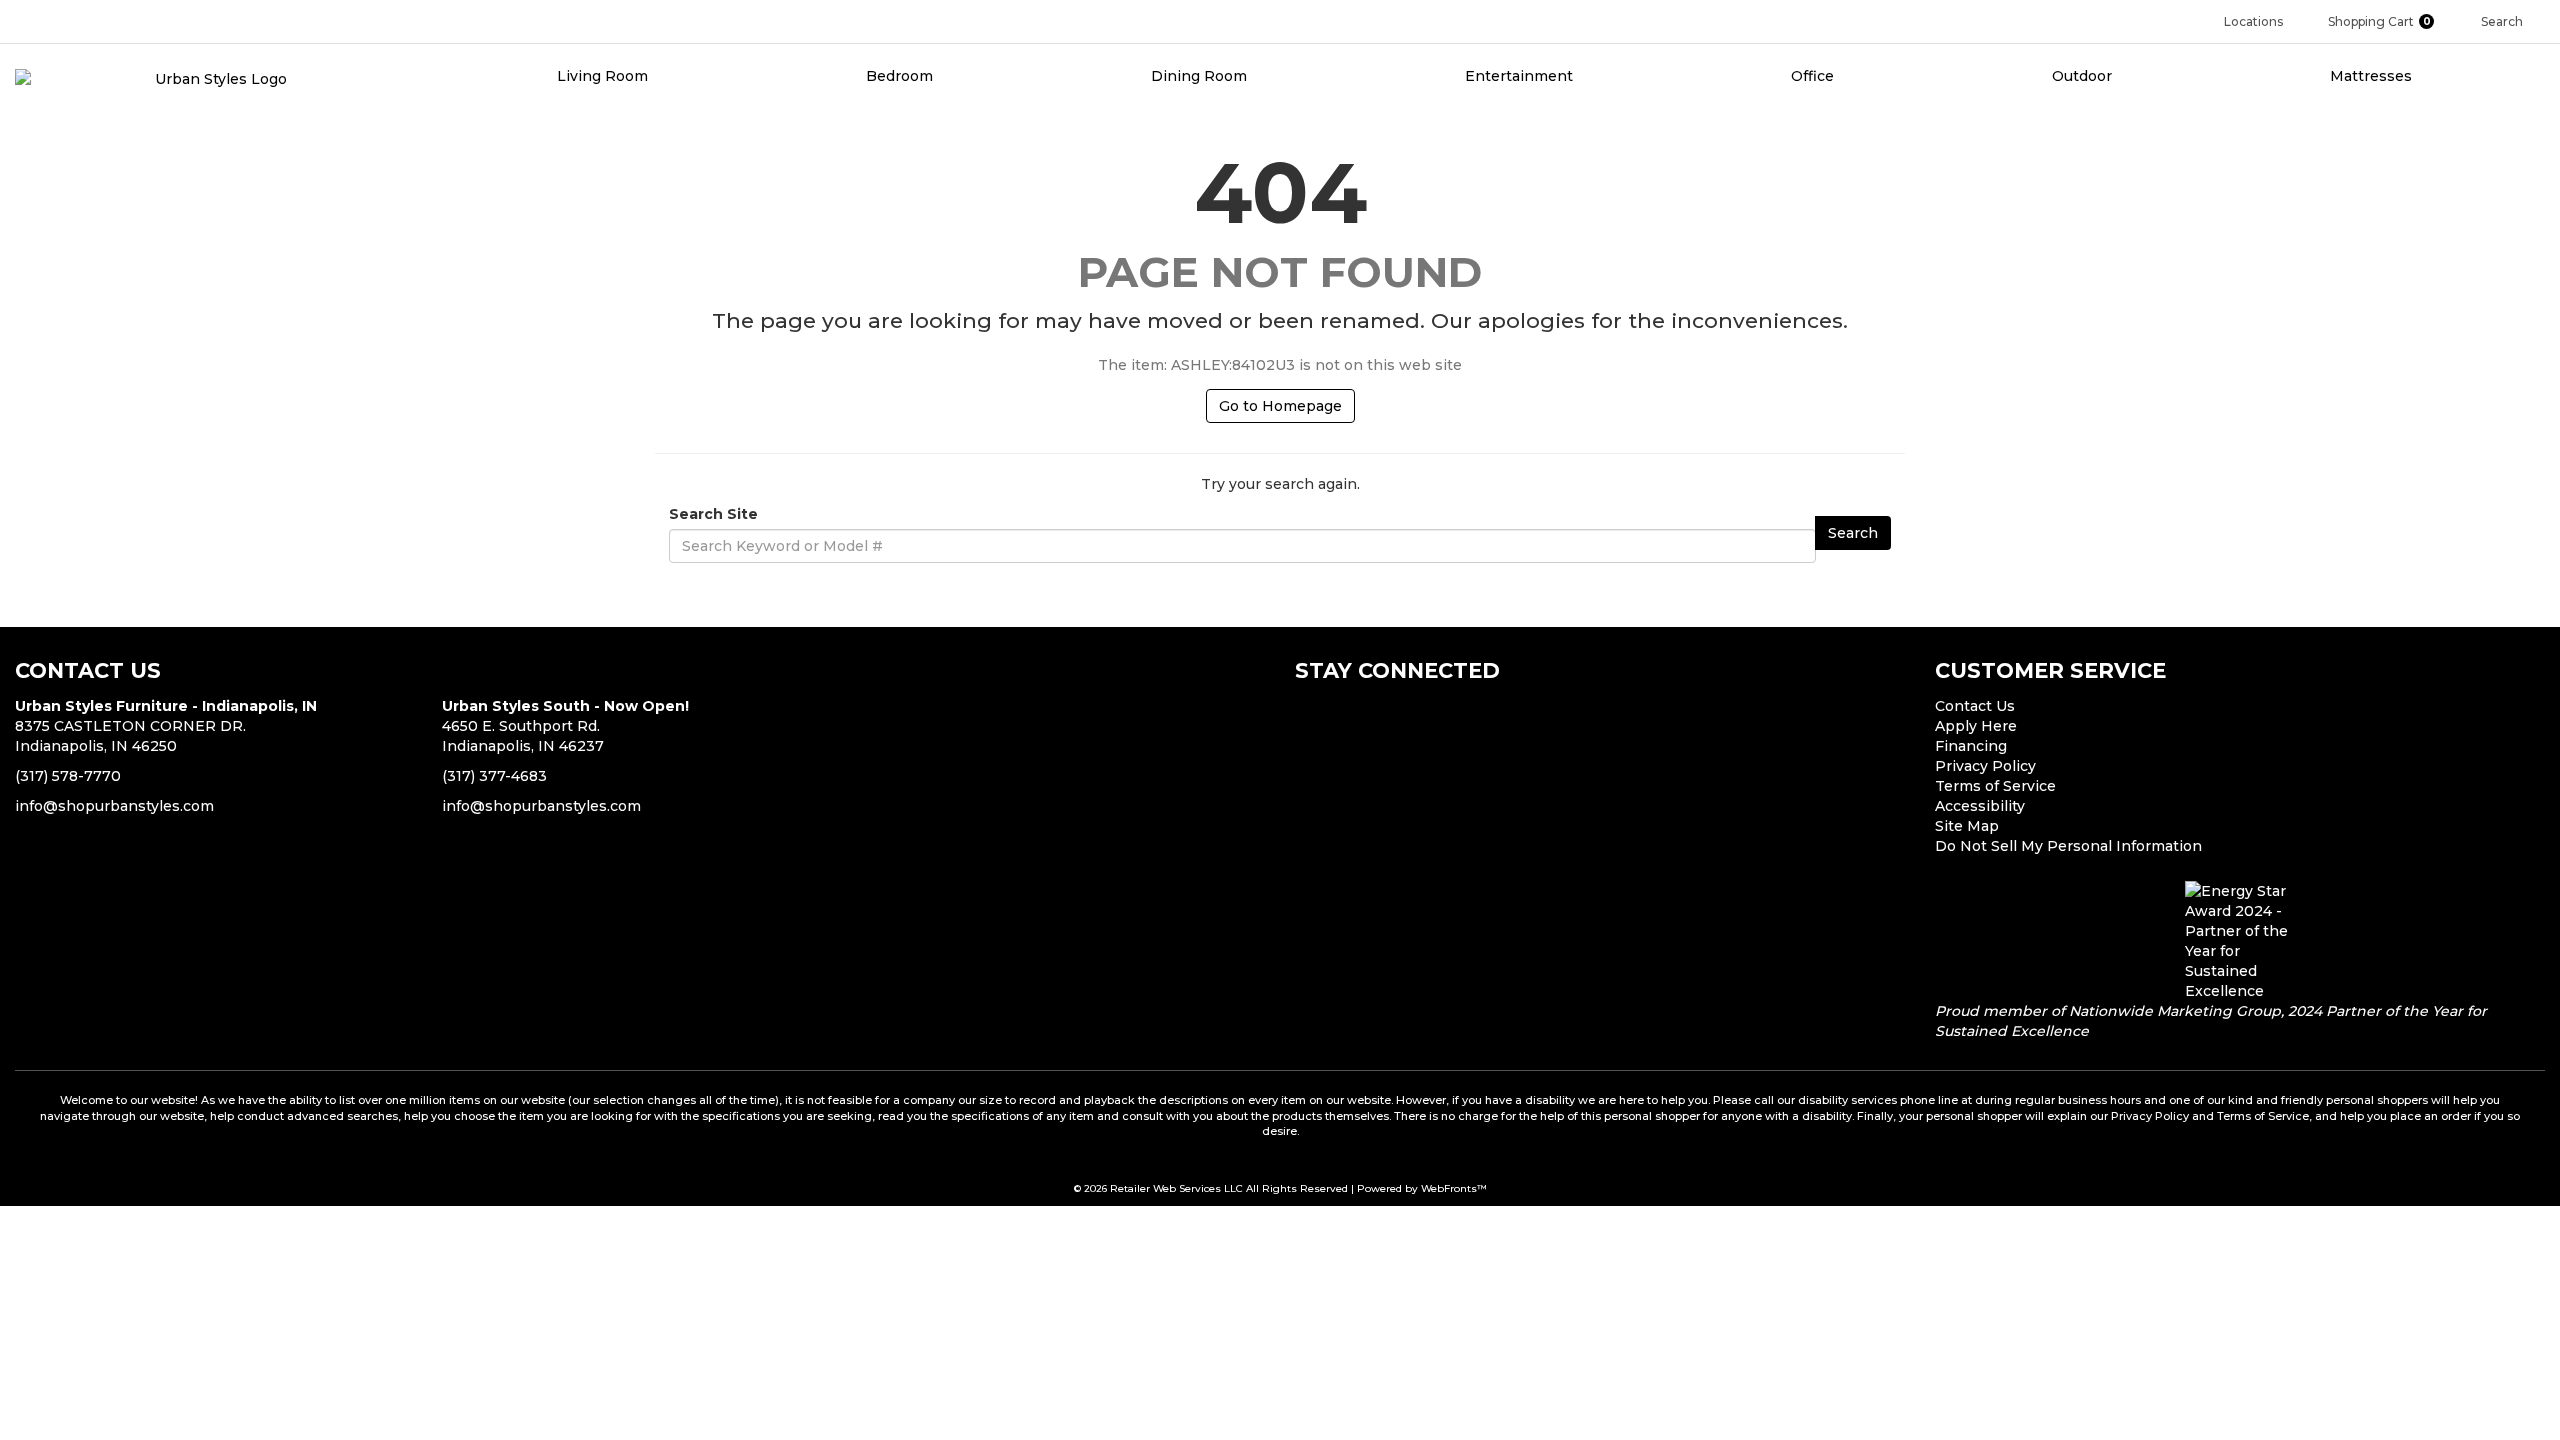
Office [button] (1814, 76)
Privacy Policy (1985, 766)
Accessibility (1980, 806)
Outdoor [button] (2084, 76)
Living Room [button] (604, 76)
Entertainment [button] (1521, 76)
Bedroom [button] (901, 76)
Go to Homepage (1280, 406)
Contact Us (1975, 706)
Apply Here (1976, 726)
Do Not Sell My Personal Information (2068, 846)
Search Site (713, 514)
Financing (1971, 746)
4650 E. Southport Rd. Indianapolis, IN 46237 (565, 726)
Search (1853, 533)
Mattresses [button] (2373, 76)
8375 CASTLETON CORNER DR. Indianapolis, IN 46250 (166, 726)
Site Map (1967, 826)
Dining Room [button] (1201, 76)
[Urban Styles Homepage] (213, 78)
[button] (2389, 21)
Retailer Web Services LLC (1176, 1188)
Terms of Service (1995, 786)
